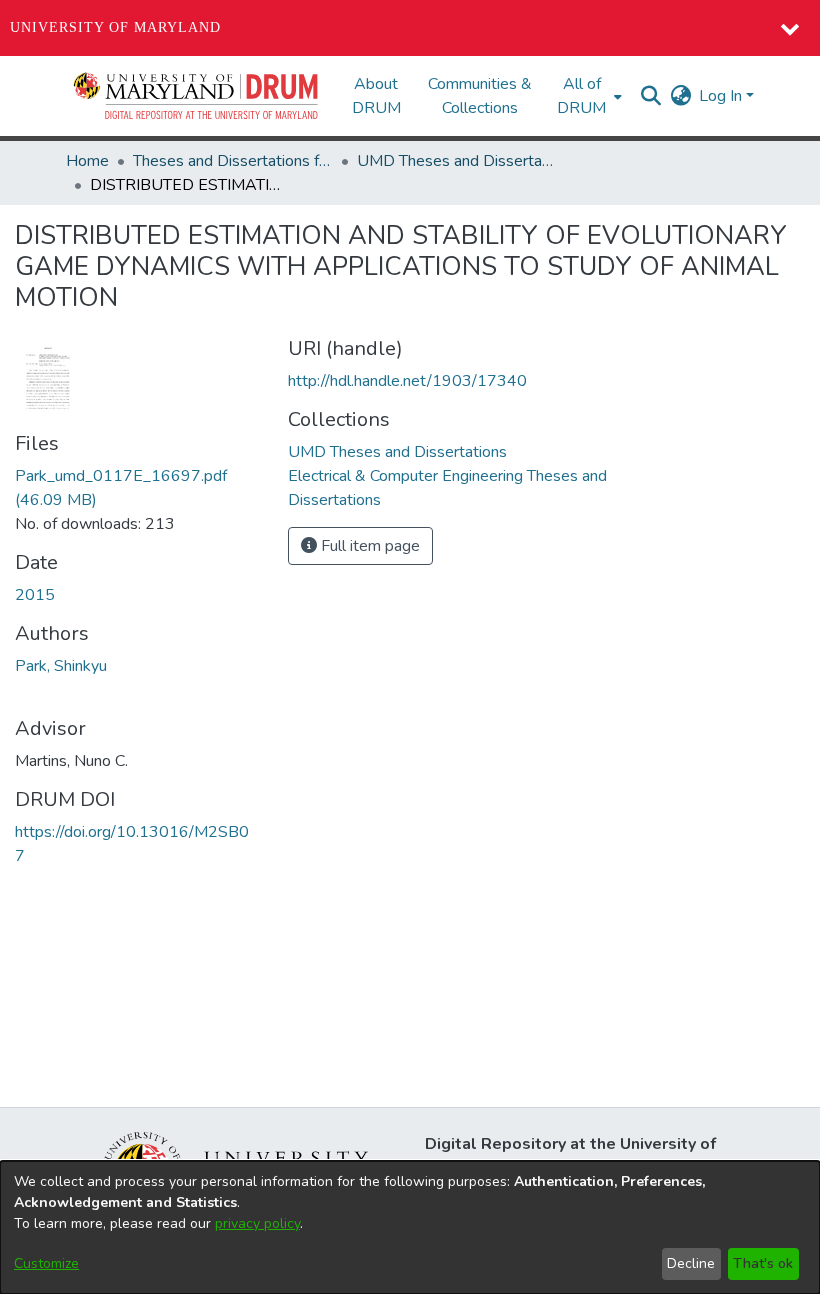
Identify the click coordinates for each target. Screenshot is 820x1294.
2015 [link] (35, 595)
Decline (691, 1263)
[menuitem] (587, 96)
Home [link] (87, 161)
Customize (46, 1263)
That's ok (763, 1263)
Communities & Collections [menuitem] (480, 96)
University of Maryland (115, 27)
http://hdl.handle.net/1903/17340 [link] (407, 381)
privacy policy (257, 1223)
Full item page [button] (368, 546)
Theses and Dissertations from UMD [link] (233, 161)
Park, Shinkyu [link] (61, 666)
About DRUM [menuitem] (376, 96)
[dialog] (410, 1227)
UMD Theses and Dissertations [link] (457, 161)
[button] (197, 96)
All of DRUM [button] (581, 96)
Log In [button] (722, 96)
